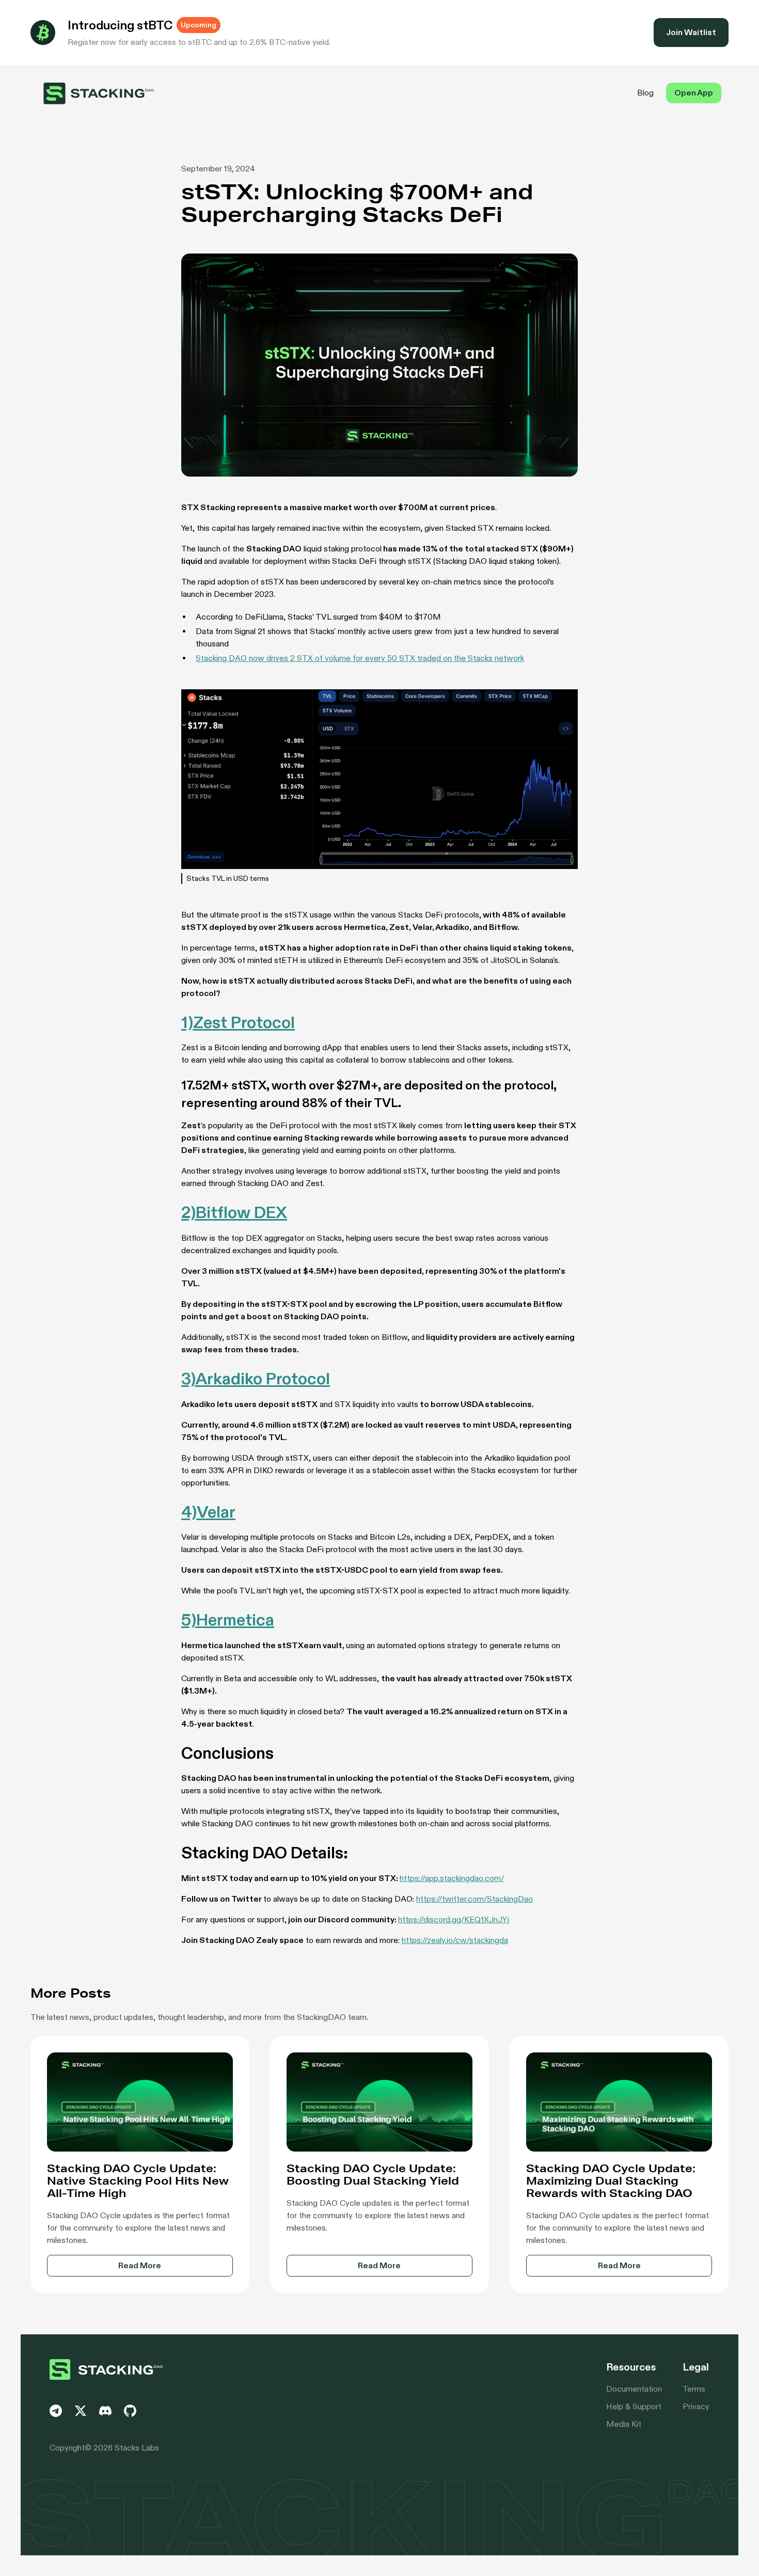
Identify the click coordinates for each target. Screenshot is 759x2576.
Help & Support (634, 2406)
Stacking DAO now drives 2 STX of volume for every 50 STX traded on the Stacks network (360, 658)
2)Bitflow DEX (234, 1212)
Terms (694, 2389)
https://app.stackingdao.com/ (452, 1878)
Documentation (634, 2389)
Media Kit (624, 2424)
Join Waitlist (691, 32)
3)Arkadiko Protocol (256, 1379)
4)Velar (208, 1512)
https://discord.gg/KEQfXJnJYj (454, 1919)
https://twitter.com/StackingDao (475, 1899)
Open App (694, 93)
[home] (99, 93)
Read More (140, 2265)
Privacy (696, 2406)
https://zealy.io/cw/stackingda (455, 1940)
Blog (645, 93)
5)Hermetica (228, 1620)
